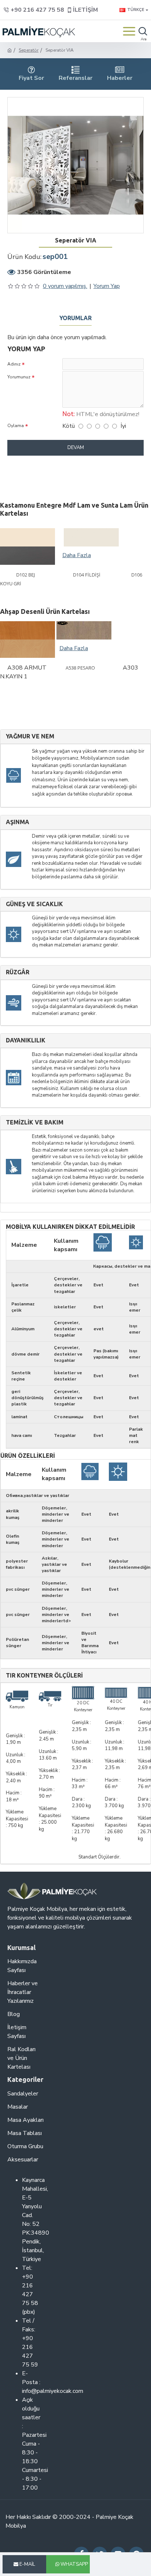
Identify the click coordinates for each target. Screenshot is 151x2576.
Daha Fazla (77, 555)
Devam (76, 448)
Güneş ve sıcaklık (34, 904)
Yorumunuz (19, 377)
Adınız (14, 364)
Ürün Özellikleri (28, 1456)
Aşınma (18, 822)
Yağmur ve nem (30, 736)
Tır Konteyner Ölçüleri (44, 1676)
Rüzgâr (18, 972)
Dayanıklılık (26, 1040)
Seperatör (29, 50)
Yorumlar (75, 318)
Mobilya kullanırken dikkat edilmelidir (70, 1227)
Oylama (16, 426)
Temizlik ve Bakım (35, 1122)
